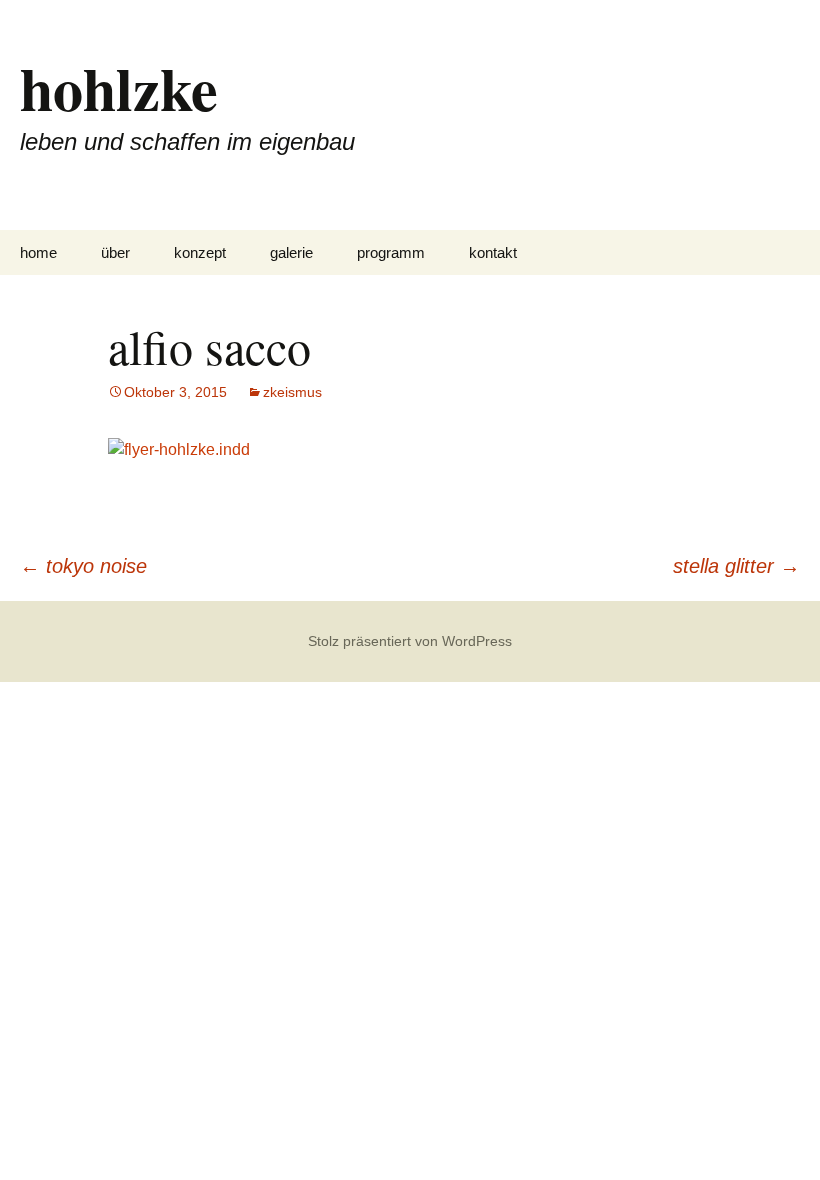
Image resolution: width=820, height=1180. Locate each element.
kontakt (493, 252)
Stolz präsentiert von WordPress (410, 641)
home (38, 252)
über (115, 252)
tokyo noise (83, 566)
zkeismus (292, 392)
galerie (291, 252)
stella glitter (736, 566)
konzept (200, 252)
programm (391, 252)
